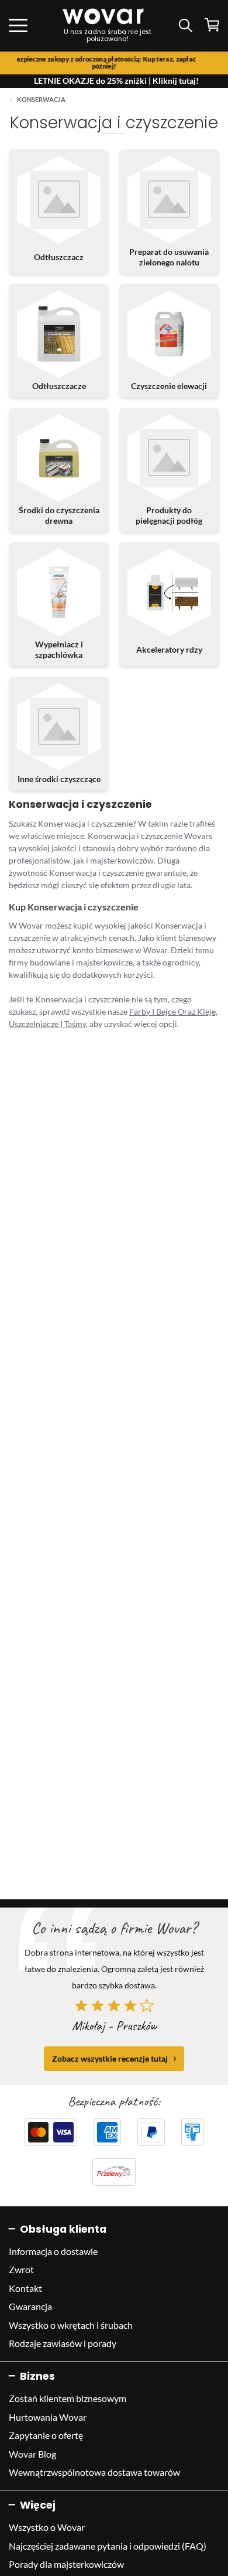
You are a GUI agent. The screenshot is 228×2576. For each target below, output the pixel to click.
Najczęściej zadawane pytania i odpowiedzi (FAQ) (108, 2546)
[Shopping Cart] (212, 25)
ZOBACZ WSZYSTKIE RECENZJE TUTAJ (110, 2058)
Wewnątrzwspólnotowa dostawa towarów (94, 2472)
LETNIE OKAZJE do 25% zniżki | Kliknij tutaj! (116, 81)
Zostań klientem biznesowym (68, 2398)
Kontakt (25, 2288)
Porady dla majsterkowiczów (66, 2564)
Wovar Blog (32, 2454)
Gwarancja (30, 2306)
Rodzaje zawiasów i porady (63, 2343)
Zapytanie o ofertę (46, 2435)
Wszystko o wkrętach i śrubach (71, 2325)
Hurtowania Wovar (48, 2417)
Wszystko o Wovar (47, 2527)
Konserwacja (41, 100)
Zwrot (21, 2269)
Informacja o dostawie (53, 2251)
